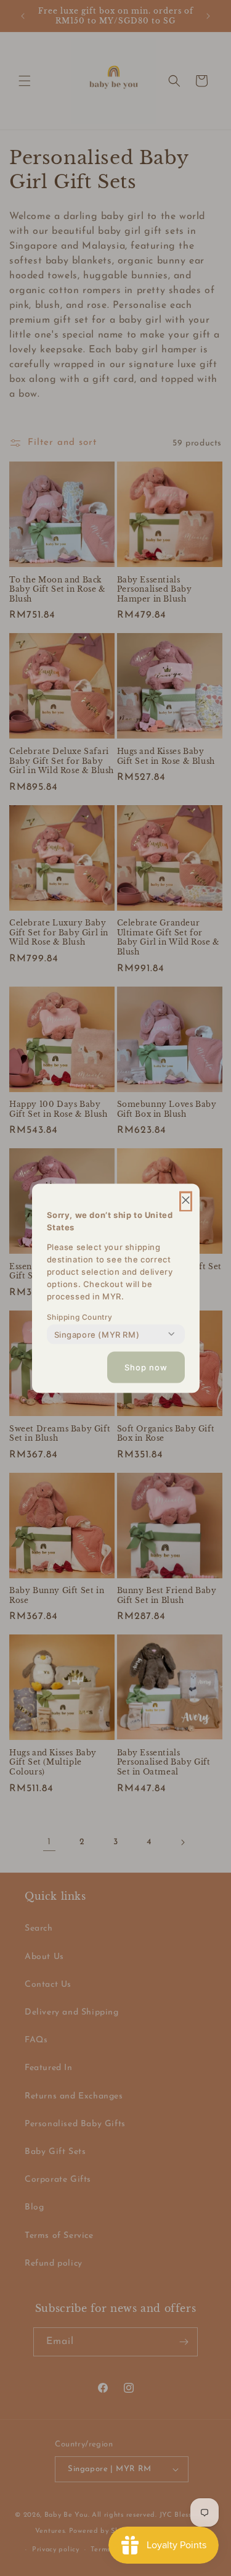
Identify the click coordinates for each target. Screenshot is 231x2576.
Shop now (146, 1367)
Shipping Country (80, 1316)
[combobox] (97, 1334)
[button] (186, 1201)
